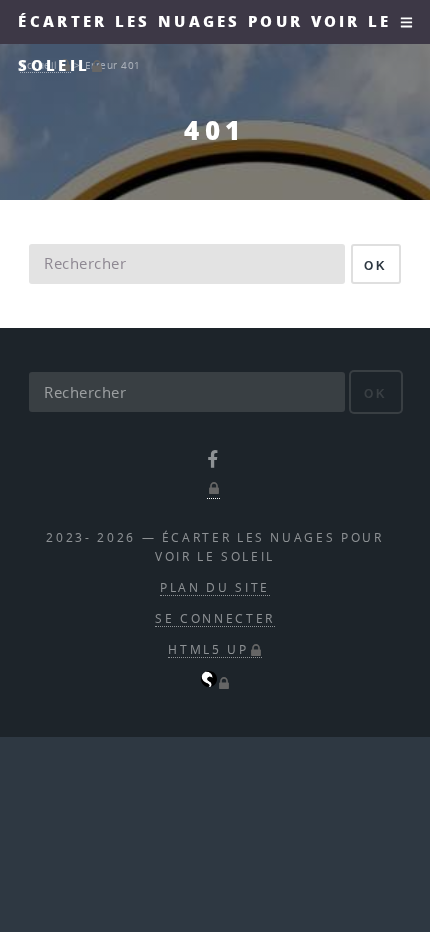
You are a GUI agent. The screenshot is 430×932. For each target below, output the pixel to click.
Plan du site (215, 587)
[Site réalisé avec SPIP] (215, 682)
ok (375, 265)
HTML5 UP (208, 649)
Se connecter (215, 618)
